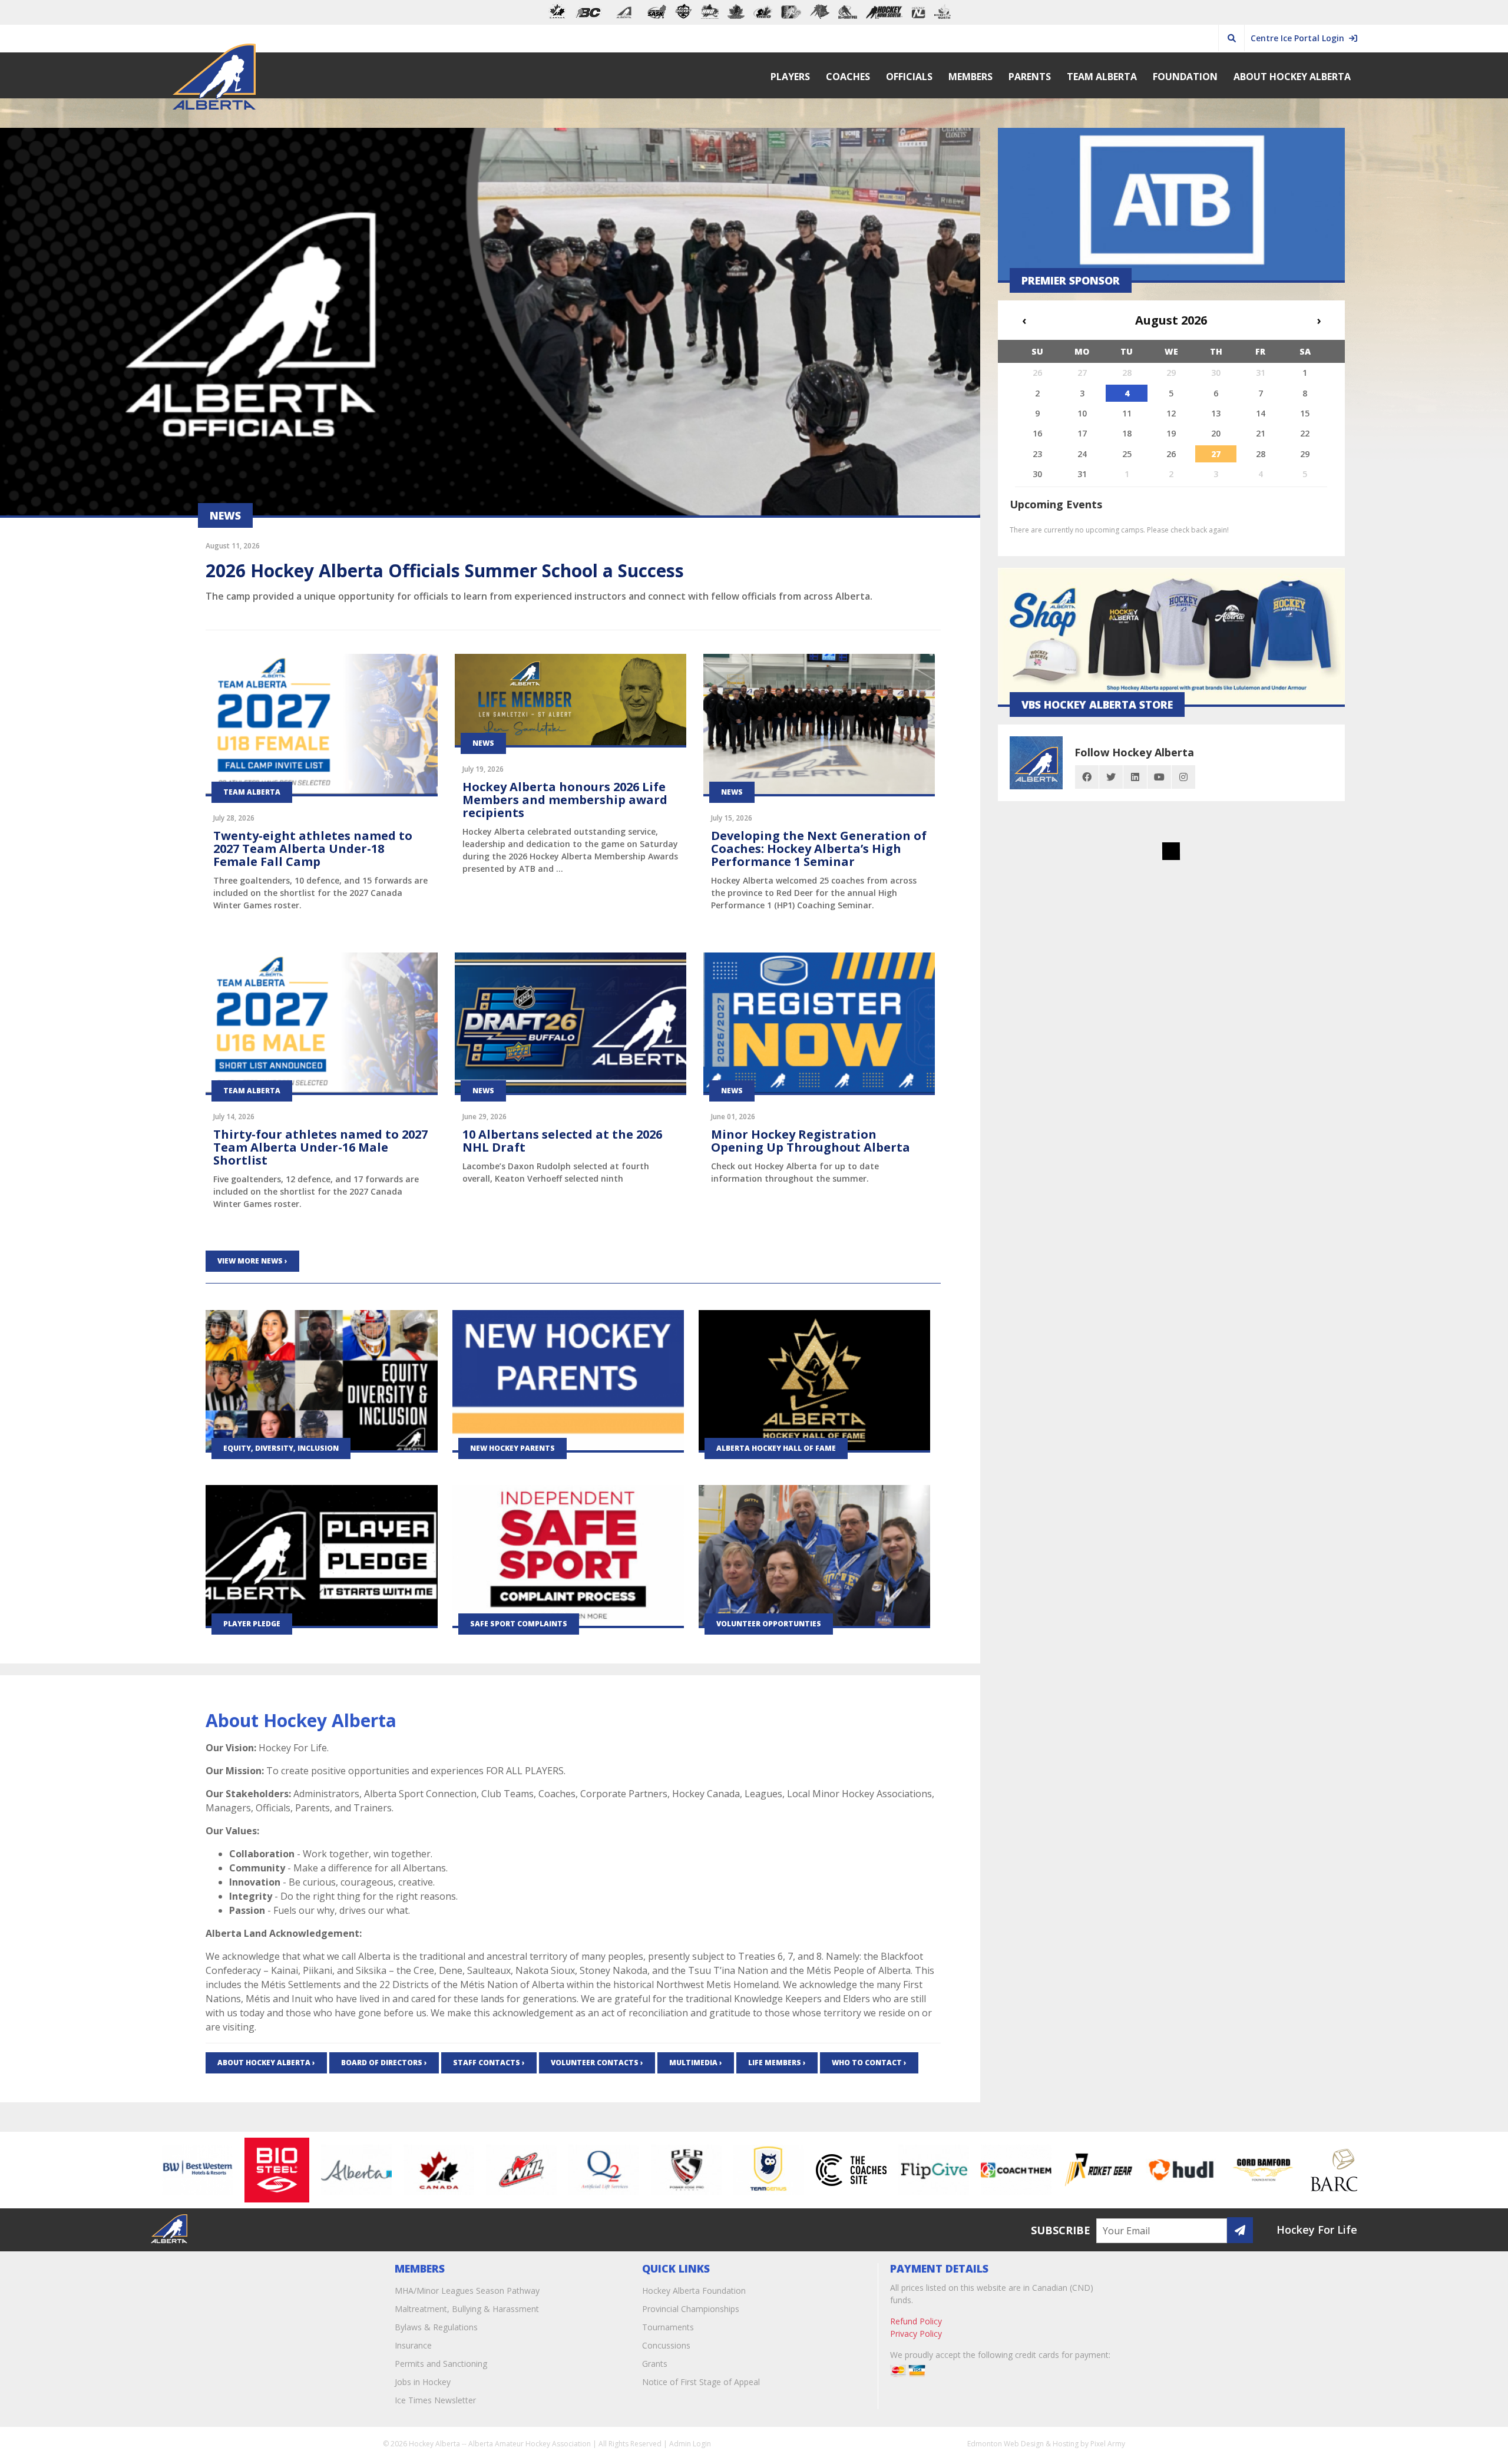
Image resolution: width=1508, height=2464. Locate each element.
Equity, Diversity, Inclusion (281, 1448)
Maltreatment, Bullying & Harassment (467, 2309)
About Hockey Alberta (1292, 77)
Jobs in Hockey (423, 2382)
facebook (1087, 777)
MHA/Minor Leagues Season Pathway (467, 2291)
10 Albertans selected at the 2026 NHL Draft (562, 1141)
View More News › (252, 1261)
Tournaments (668, 2327)
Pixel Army (1108, 2444)
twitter (1111, 777)
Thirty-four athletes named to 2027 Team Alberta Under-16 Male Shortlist (320, 1147)
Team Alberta (1102, 77)
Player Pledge (252, 1624)
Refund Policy (916, 2321)
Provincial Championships (691, 2309)
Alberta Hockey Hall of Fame (776, 1448)
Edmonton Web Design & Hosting (1023, 2444)
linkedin (1135, 777)
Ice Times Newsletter (435, 2400)
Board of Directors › (384, 2063)
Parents (1030, 77)
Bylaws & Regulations (436, 2327)
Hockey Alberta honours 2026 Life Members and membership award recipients (565, 800)
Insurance (413, 2345)
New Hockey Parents (512, 1448)
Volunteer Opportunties (769, 1624)
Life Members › (777, 2063)
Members (970, 77)
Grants (655, 2364)
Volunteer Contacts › (597, 2063)
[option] (207, 2170)
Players (790, 77)
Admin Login (690, 2444)
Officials (909, 77)
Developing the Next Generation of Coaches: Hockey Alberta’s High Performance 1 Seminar (819, 849)
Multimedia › (696, 2063)
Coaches (848, 77)
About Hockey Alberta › (266, 2063)
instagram (1183, 777)
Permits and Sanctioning (441, 2364)
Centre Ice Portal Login (1300, 38)
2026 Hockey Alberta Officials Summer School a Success (445, 570)
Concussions (666, 2345)
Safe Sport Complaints (519, 1624)
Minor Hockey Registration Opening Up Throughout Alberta (811, 1141)
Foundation (1185, 77)
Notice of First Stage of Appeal (701, 2382)
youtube (1159, 777)
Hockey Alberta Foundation (694, 2291)
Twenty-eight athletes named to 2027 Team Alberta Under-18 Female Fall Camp (313, 849)
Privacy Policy (916, 2334)
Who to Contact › (869, 2063)
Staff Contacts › (489, 2063)
